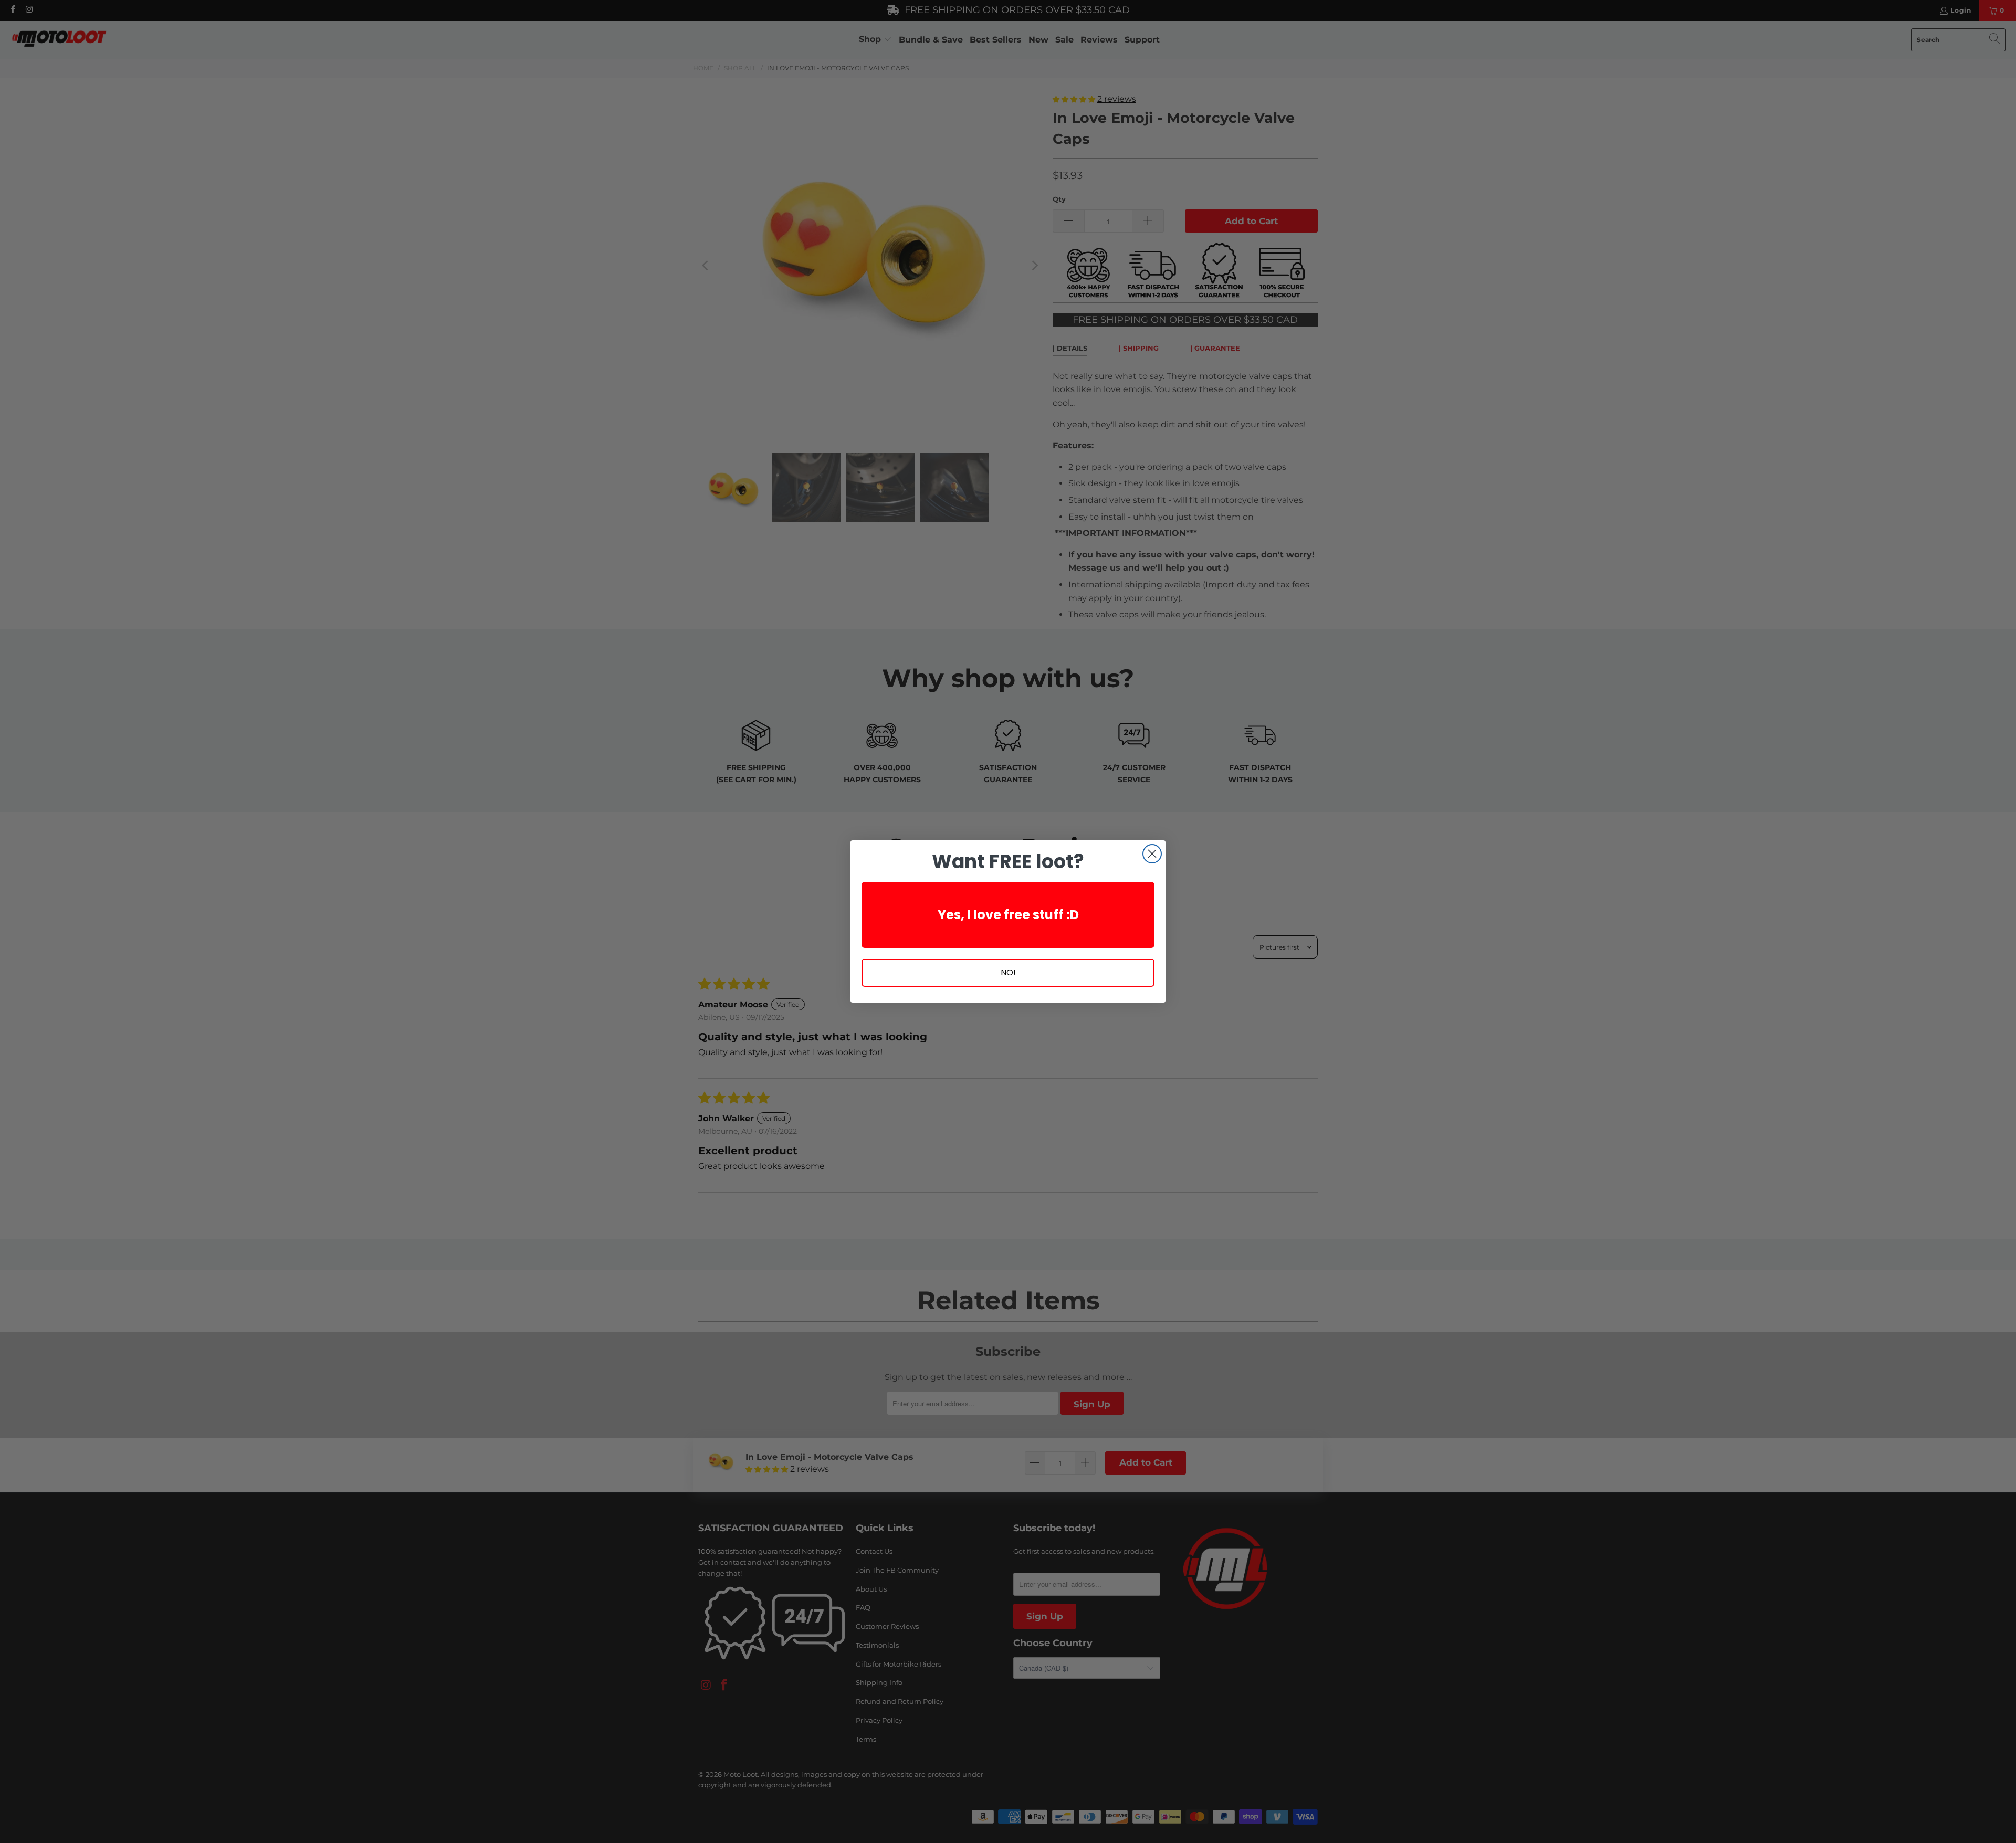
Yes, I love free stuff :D (1008, 915)
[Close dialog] (1152, 854)
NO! (1008, 972)
